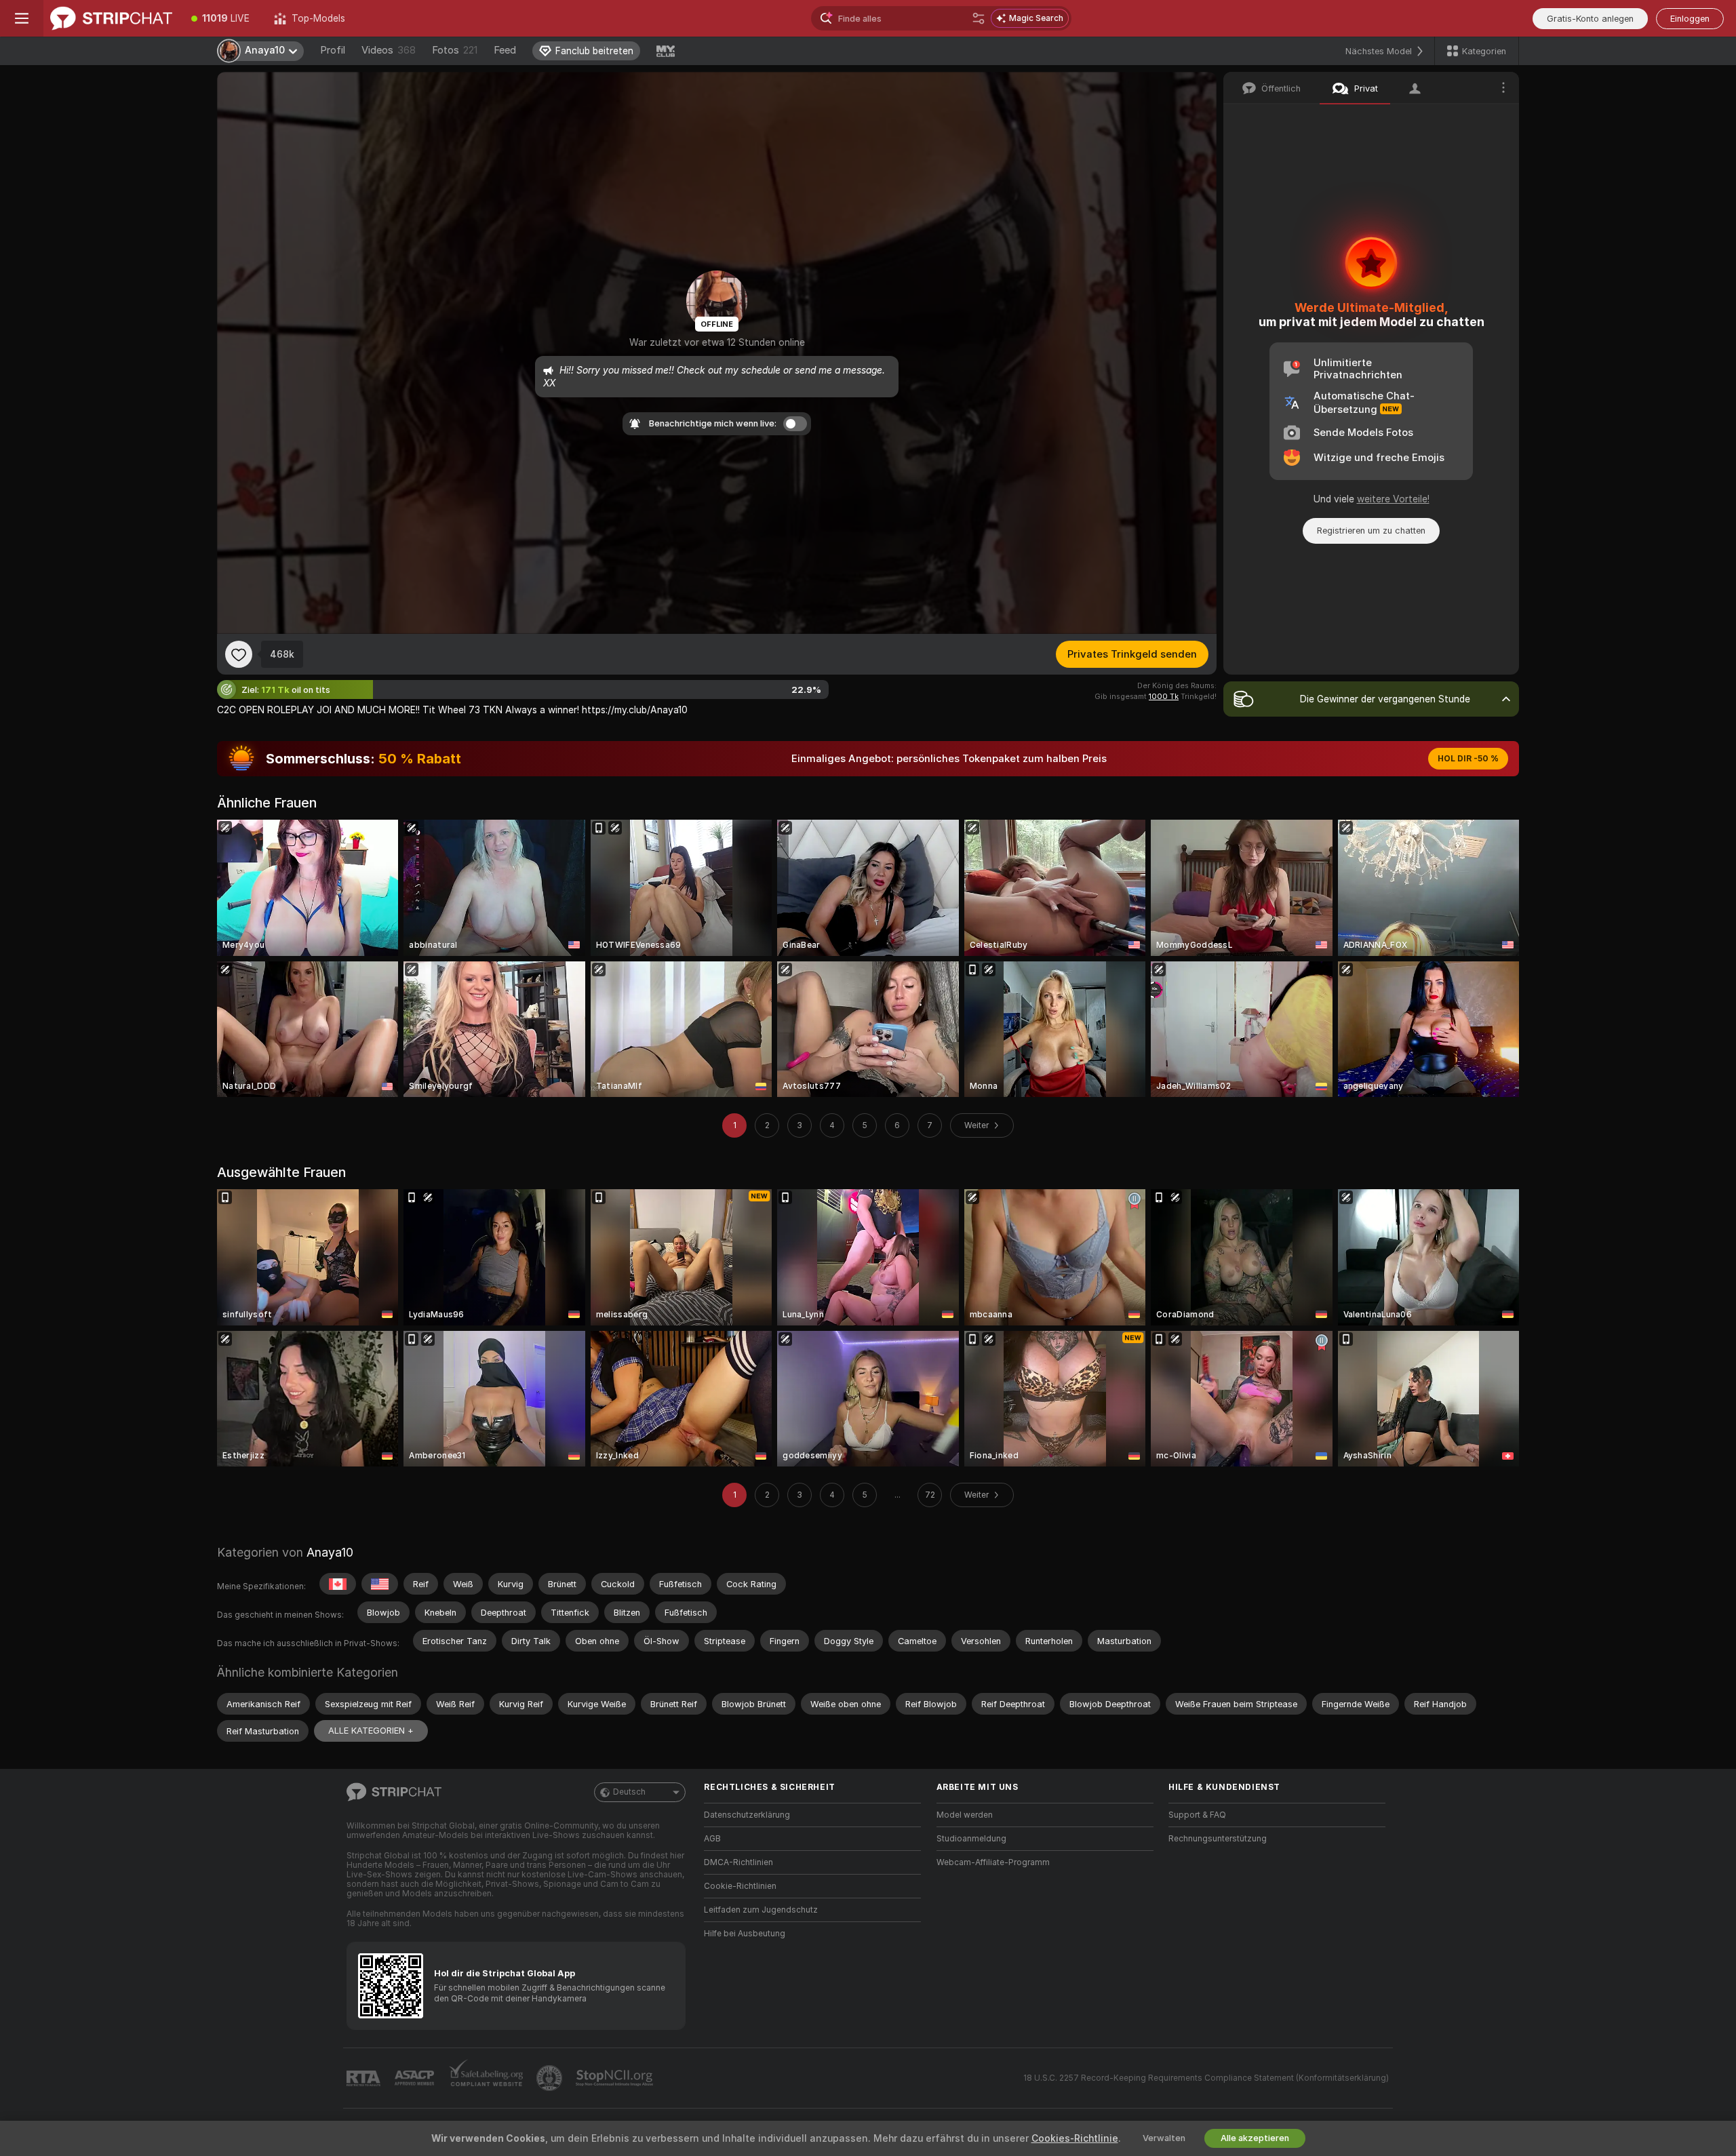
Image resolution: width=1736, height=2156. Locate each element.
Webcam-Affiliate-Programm (993, 1862)
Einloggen (1690, 19)
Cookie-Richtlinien (740, 1886)
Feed (505, 50)
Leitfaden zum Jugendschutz (761, 1910)
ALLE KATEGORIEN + (371, 1731)
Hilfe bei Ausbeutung (745, 1934)
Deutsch (629, 1792)
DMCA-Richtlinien (738, 1862)
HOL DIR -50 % (1468, 759)
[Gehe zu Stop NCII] (616, 2078)
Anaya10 (330, 1552)
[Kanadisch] (338, 1584)
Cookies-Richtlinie (1075, 2138)
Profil (333, 50)
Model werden (965, 1815)
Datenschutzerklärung (747, 1815)
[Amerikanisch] (380, 1584)
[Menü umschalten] (22, 18)
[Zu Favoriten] (239, 654)
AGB (712, 1839)
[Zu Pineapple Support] (551, 2078)
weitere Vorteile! (1393, 499)
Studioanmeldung (971, 1839)
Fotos (455, 50)
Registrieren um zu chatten (1371, 531)
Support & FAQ (1197, 1815)
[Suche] (979, 18)
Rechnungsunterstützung (1218, 1839)
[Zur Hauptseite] (111, 18)
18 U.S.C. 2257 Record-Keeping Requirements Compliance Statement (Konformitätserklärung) (1206, 2078)
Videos (389, 50)
